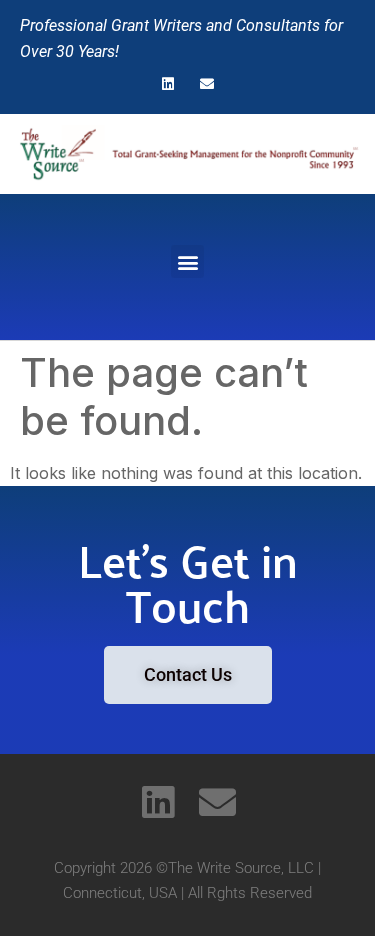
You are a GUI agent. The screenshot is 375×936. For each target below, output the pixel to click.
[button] (187, 261)
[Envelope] (207, 84)
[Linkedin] (167, 84)
